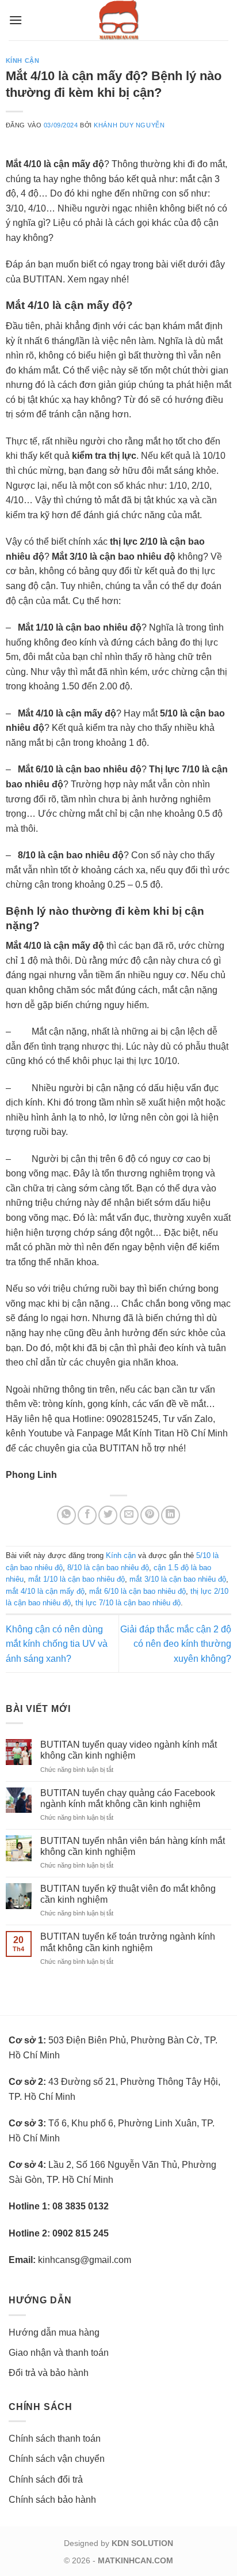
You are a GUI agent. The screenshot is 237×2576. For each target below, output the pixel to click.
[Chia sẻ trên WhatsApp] (66, 1515)
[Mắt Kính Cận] (118, 20)
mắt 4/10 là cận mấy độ (45, 1591)
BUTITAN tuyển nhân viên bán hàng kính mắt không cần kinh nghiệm (133, 1846)
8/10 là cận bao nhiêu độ (108, 1568)
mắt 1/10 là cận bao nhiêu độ (77, 1579)
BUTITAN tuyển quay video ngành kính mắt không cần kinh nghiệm (129, 1750)
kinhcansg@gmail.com (85, 2260)
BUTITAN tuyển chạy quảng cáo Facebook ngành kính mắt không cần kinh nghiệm (128, 1798)
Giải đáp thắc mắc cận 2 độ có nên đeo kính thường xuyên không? (176, 1644)
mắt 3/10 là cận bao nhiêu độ (178, 1579)
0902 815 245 (81, 2233)
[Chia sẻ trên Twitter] (108, 1515)
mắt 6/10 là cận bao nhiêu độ (137, 1591)
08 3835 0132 (81, 2206)
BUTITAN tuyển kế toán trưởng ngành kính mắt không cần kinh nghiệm (128, 1942)
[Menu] (16, 20)
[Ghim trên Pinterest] (150, 1515)
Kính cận (22, 61)
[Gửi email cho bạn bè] (129, 1515)
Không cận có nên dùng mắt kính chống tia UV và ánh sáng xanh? (57, 1644)
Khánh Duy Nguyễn (129, 125)
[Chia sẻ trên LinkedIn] (171, 1515)
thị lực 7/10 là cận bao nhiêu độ (128, 1603)
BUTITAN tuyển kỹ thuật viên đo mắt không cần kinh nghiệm (128, 1894)
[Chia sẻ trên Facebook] (87, 1515)
